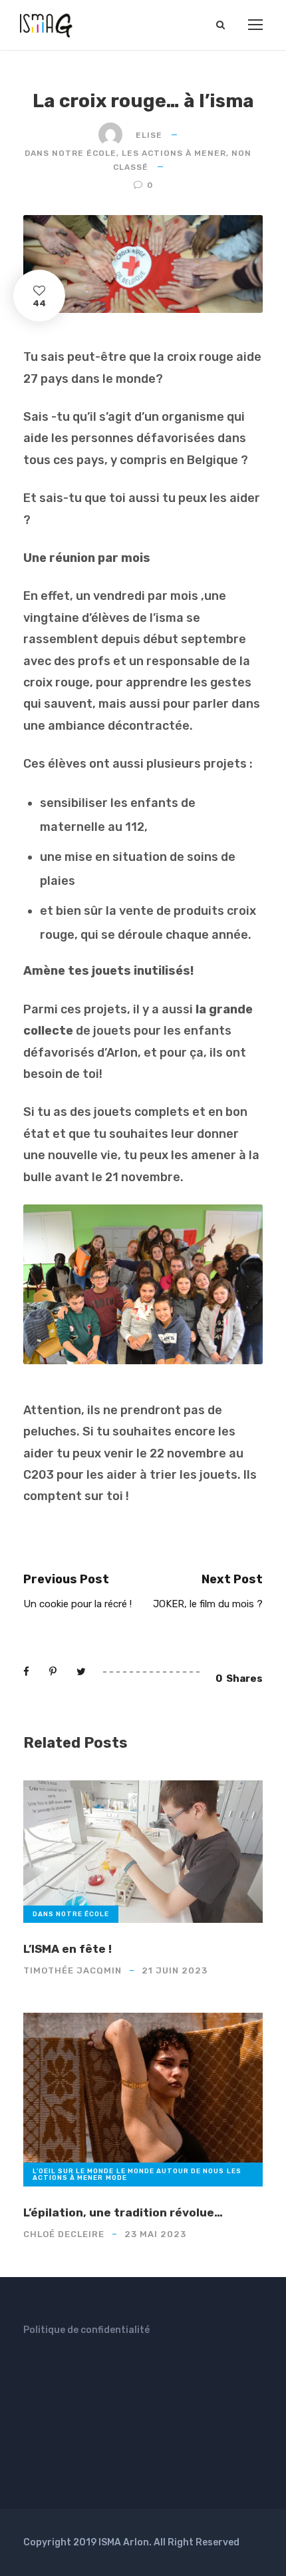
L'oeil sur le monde (73, 2171)
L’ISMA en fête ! (68, 1949)
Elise (149, 135)
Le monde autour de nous (170, 2171)
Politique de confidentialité (86, 2330)
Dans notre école (71, 153)
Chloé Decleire (64, 2234)
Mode (116, 2178)
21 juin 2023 (175, 1970)
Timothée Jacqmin (72, 1970)
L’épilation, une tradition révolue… (123, 2212)
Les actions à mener (174, 153)
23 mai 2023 (155, 2234)
